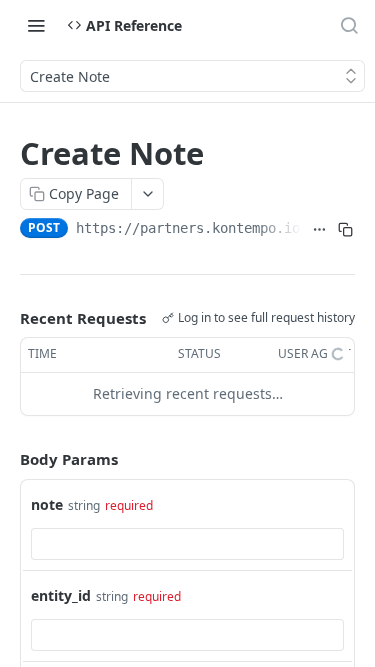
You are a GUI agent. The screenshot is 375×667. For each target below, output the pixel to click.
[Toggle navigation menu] (36, 25)
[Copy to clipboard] (346, 230)
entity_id (61, 595)
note (47, 504)
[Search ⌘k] (349, 25)
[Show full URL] (319, 230)
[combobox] (187, 544)
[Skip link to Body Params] (6, 459)
